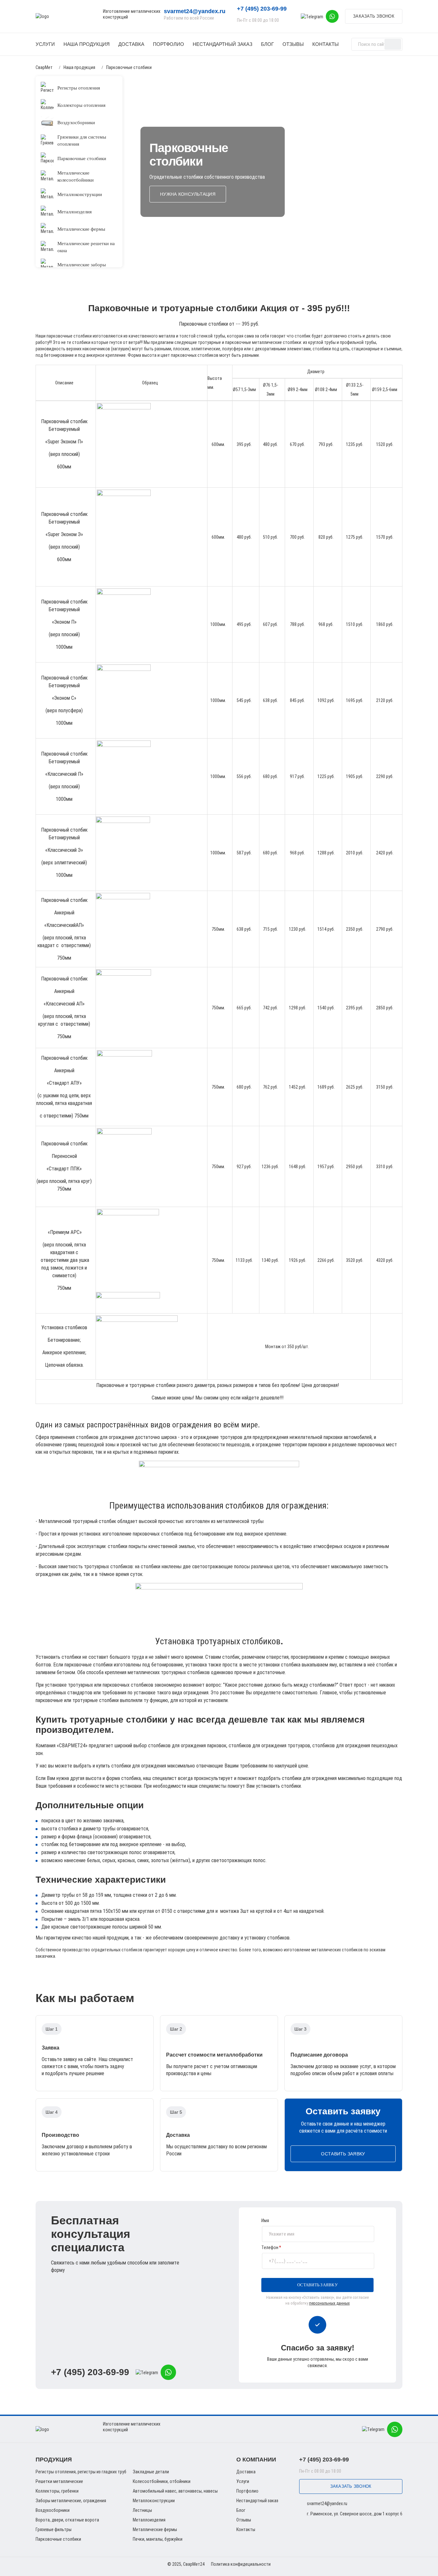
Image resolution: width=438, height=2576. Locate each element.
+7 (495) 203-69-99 (90, 2372)
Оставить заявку (343, 2154)
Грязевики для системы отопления (82, 141)
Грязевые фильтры (54, 2529)
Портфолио (168, 44)
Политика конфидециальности (241, 2564)
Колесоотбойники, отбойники (162, 2481)
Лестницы (142, 2510)
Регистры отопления (79, 88)
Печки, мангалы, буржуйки (158, 2539)
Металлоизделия (75, 212)
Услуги (45, 44)
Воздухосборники (76, 123)
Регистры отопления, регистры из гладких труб (81, 2472)
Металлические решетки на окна (86, 247)
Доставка (131, 44)
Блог (267, 44)
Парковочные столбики (82, 158)
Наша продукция (87, 44)
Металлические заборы (82, 265)
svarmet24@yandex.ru (195, 11)
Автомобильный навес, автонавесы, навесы (175, 2491)
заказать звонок (374, 16)
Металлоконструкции (80, 194)
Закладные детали (151, 2472)
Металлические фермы (81, 229)
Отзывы (293, 44)
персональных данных (329, 2303)
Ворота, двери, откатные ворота (67, 2520)
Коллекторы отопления (81, 105)
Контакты (325, 44)
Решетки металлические (59, 2481)
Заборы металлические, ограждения (71, 2501)
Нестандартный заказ (223, 44)
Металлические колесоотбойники (76, 176)
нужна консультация (188, 194)
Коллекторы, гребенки (57, 2491)
